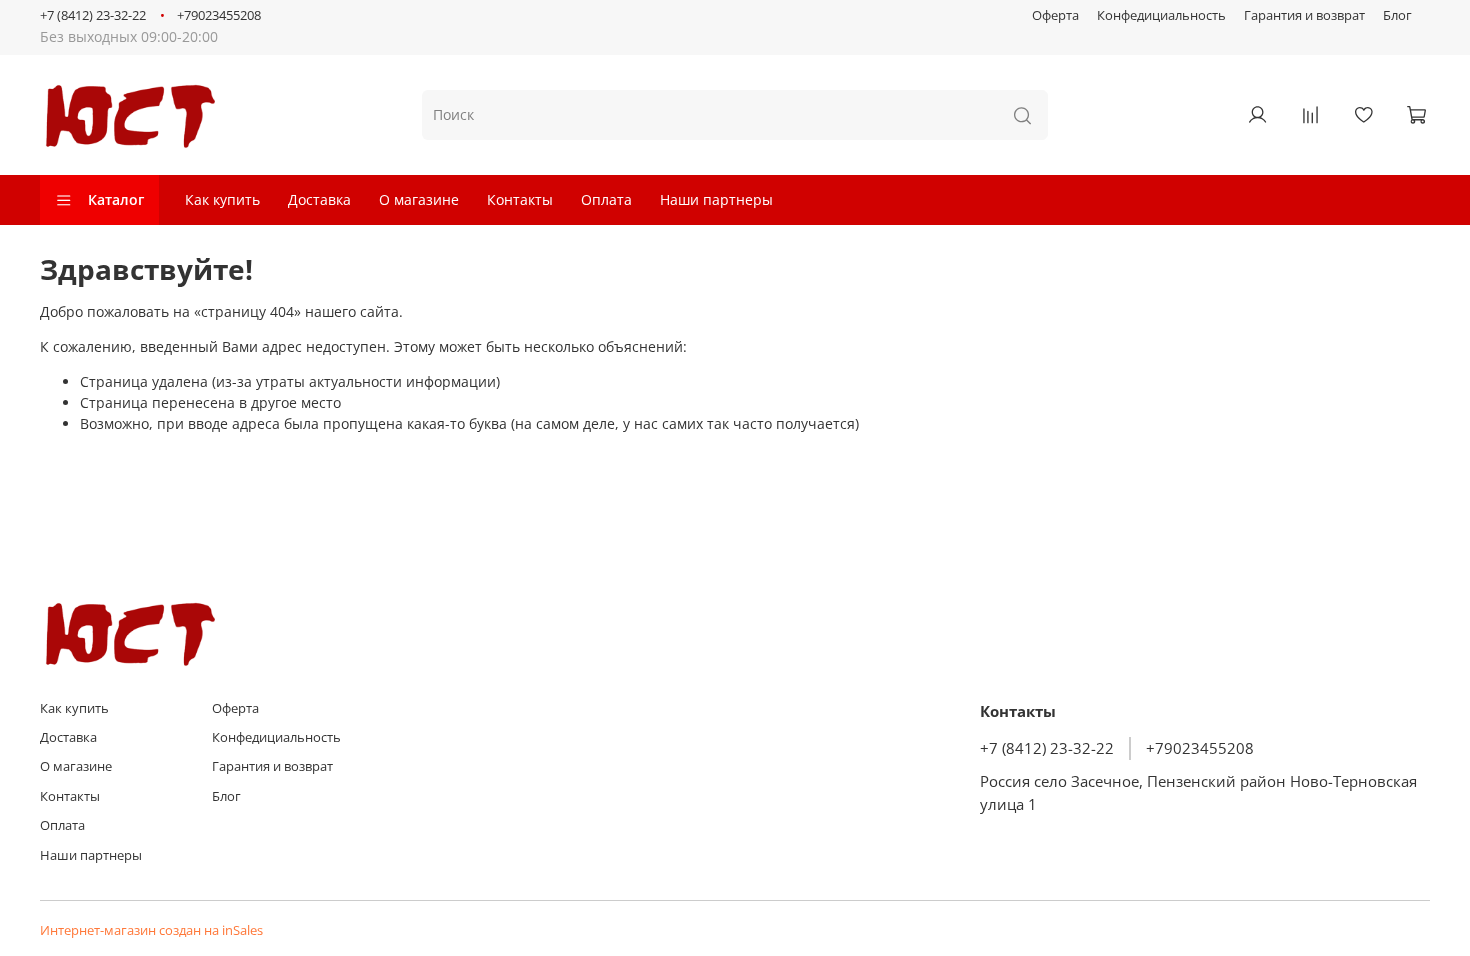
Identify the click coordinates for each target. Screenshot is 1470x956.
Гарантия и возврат (1304, 15)
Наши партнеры (716, 199)
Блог (1397, 15)
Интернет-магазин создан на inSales (151, 930)
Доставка (319, 199)
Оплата (606, 199)
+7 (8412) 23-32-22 (93, 15)
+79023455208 (219, 15)
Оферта (1055, 15)
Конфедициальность (1161, 15)
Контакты (520, 199)
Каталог (116, 199)
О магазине (419, 199)
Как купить (222, 199)
